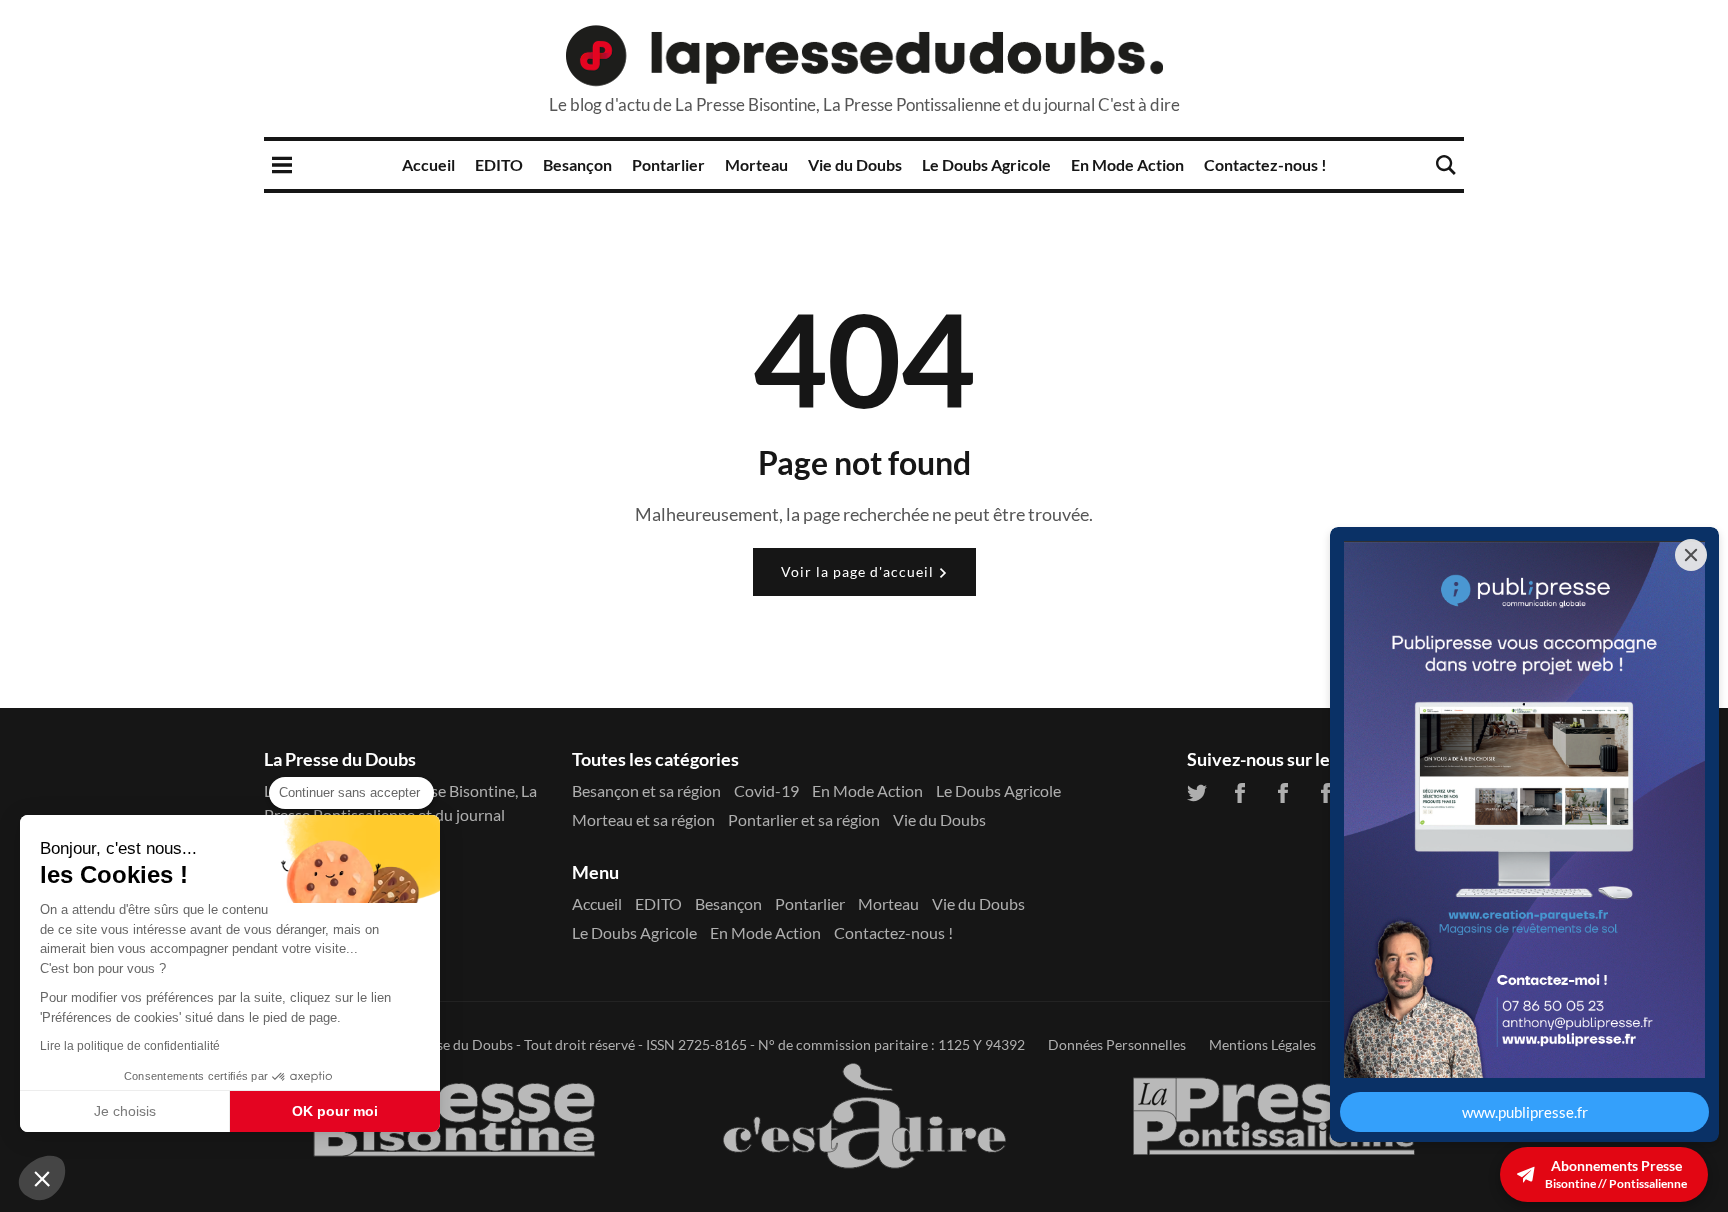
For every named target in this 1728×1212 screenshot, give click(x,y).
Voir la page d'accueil (859, 571)
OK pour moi (335, 1111)
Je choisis (125, 1111)
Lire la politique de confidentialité (130, 1046)
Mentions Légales (1262, 1044)
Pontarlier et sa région (804, 819)
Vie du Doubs (855, 164)
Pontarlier (668, 164)
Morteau (756, 164)
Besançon (577, 164)
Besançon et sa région (646, 790)
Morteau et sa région (643, 819)
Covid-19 (766, 790)
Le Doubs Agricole (986, 164)
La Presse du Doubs (452, 1044)
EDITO (499, 164)
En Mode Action (1127, 164)
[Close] (1691, 555)
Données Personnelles (1117, 1044)
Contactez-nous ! (1265, 164)
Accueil (428, 164)
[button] (42, 1178)
